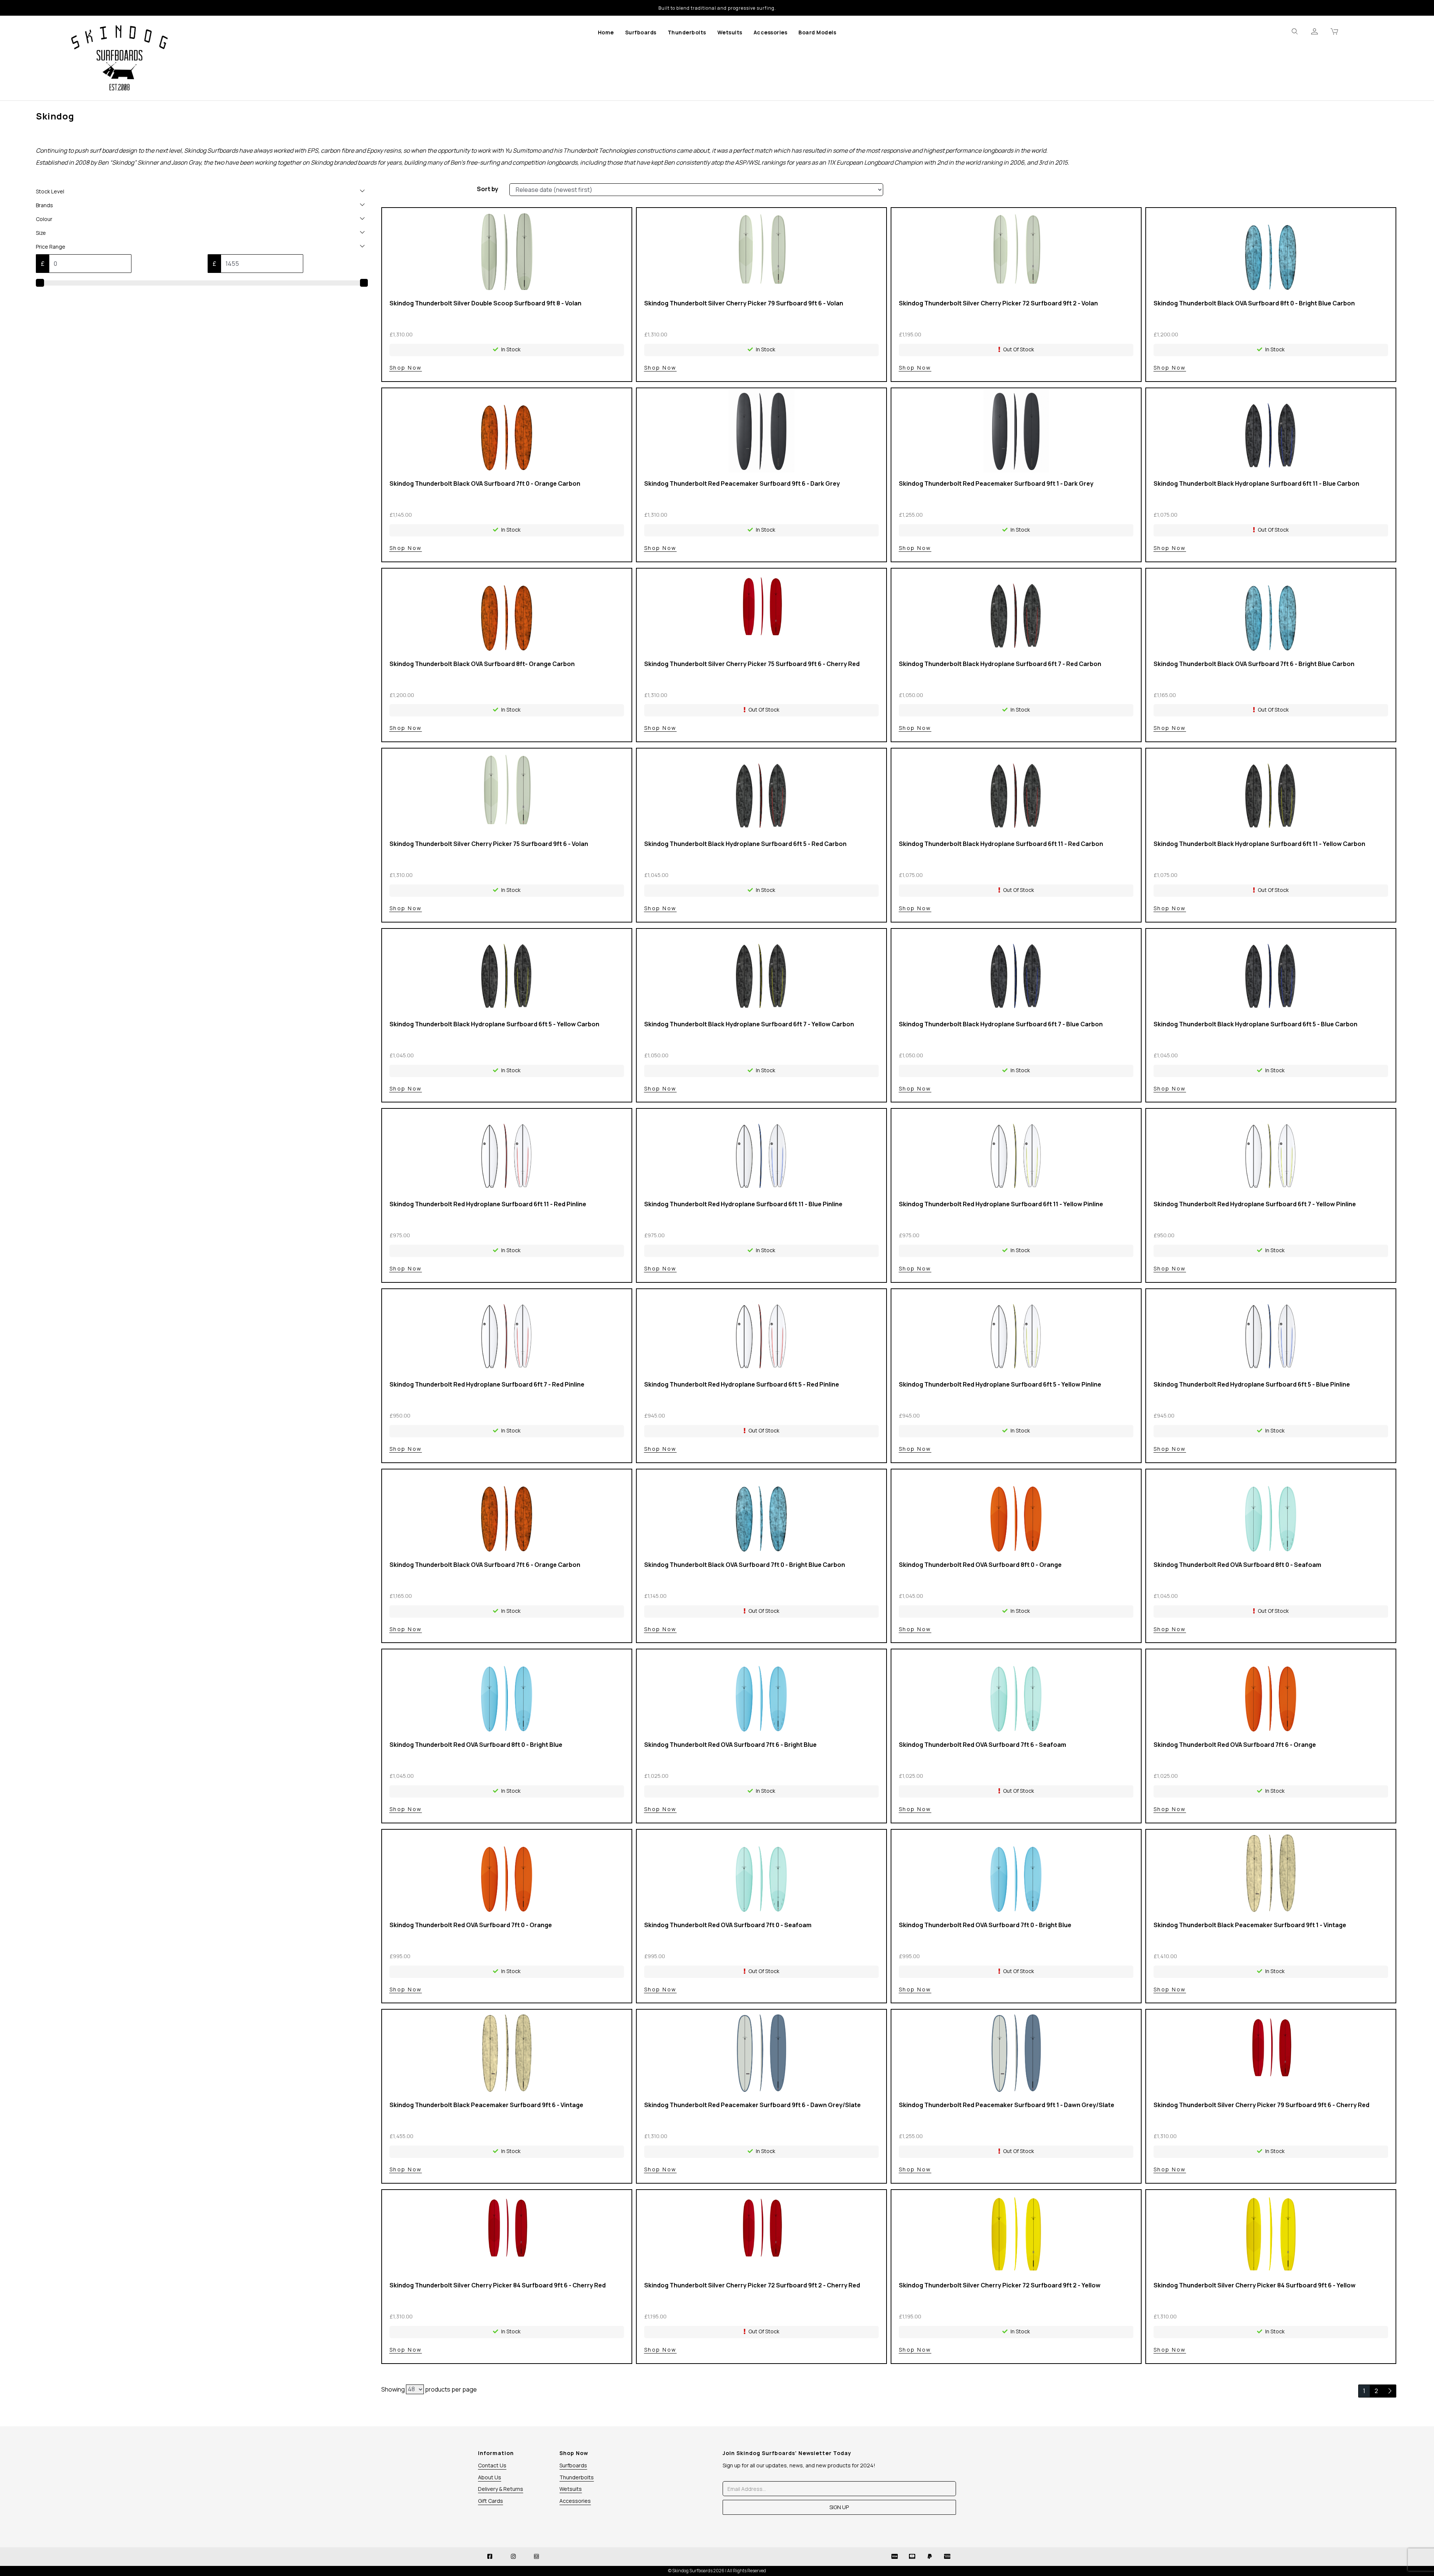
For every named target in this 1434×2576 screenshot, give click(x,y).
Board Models (817, 32)
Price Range (51, 247)
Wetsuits (730, 32)
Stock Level (50, 191)
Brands (44, 205)
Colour (44, 219)
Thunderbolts (687, 32)
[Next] (1389, 2391)
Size (41, 233)
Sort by (488, 189)
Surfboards (641, 32)
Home (606, 32)
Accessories (771, 32)
